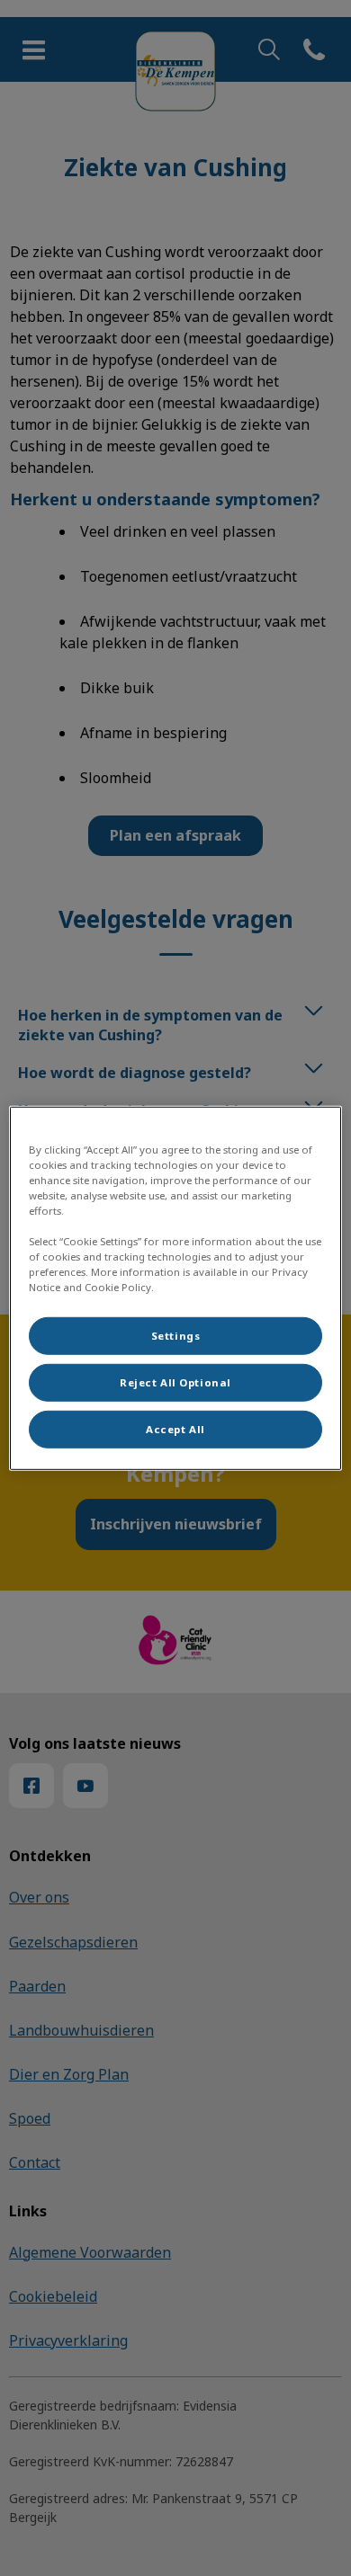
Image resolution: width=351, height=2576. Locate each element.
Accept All (175, 1429)
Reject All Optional (175, 1382)
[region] (176, 1288)
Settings (176, 1336)
